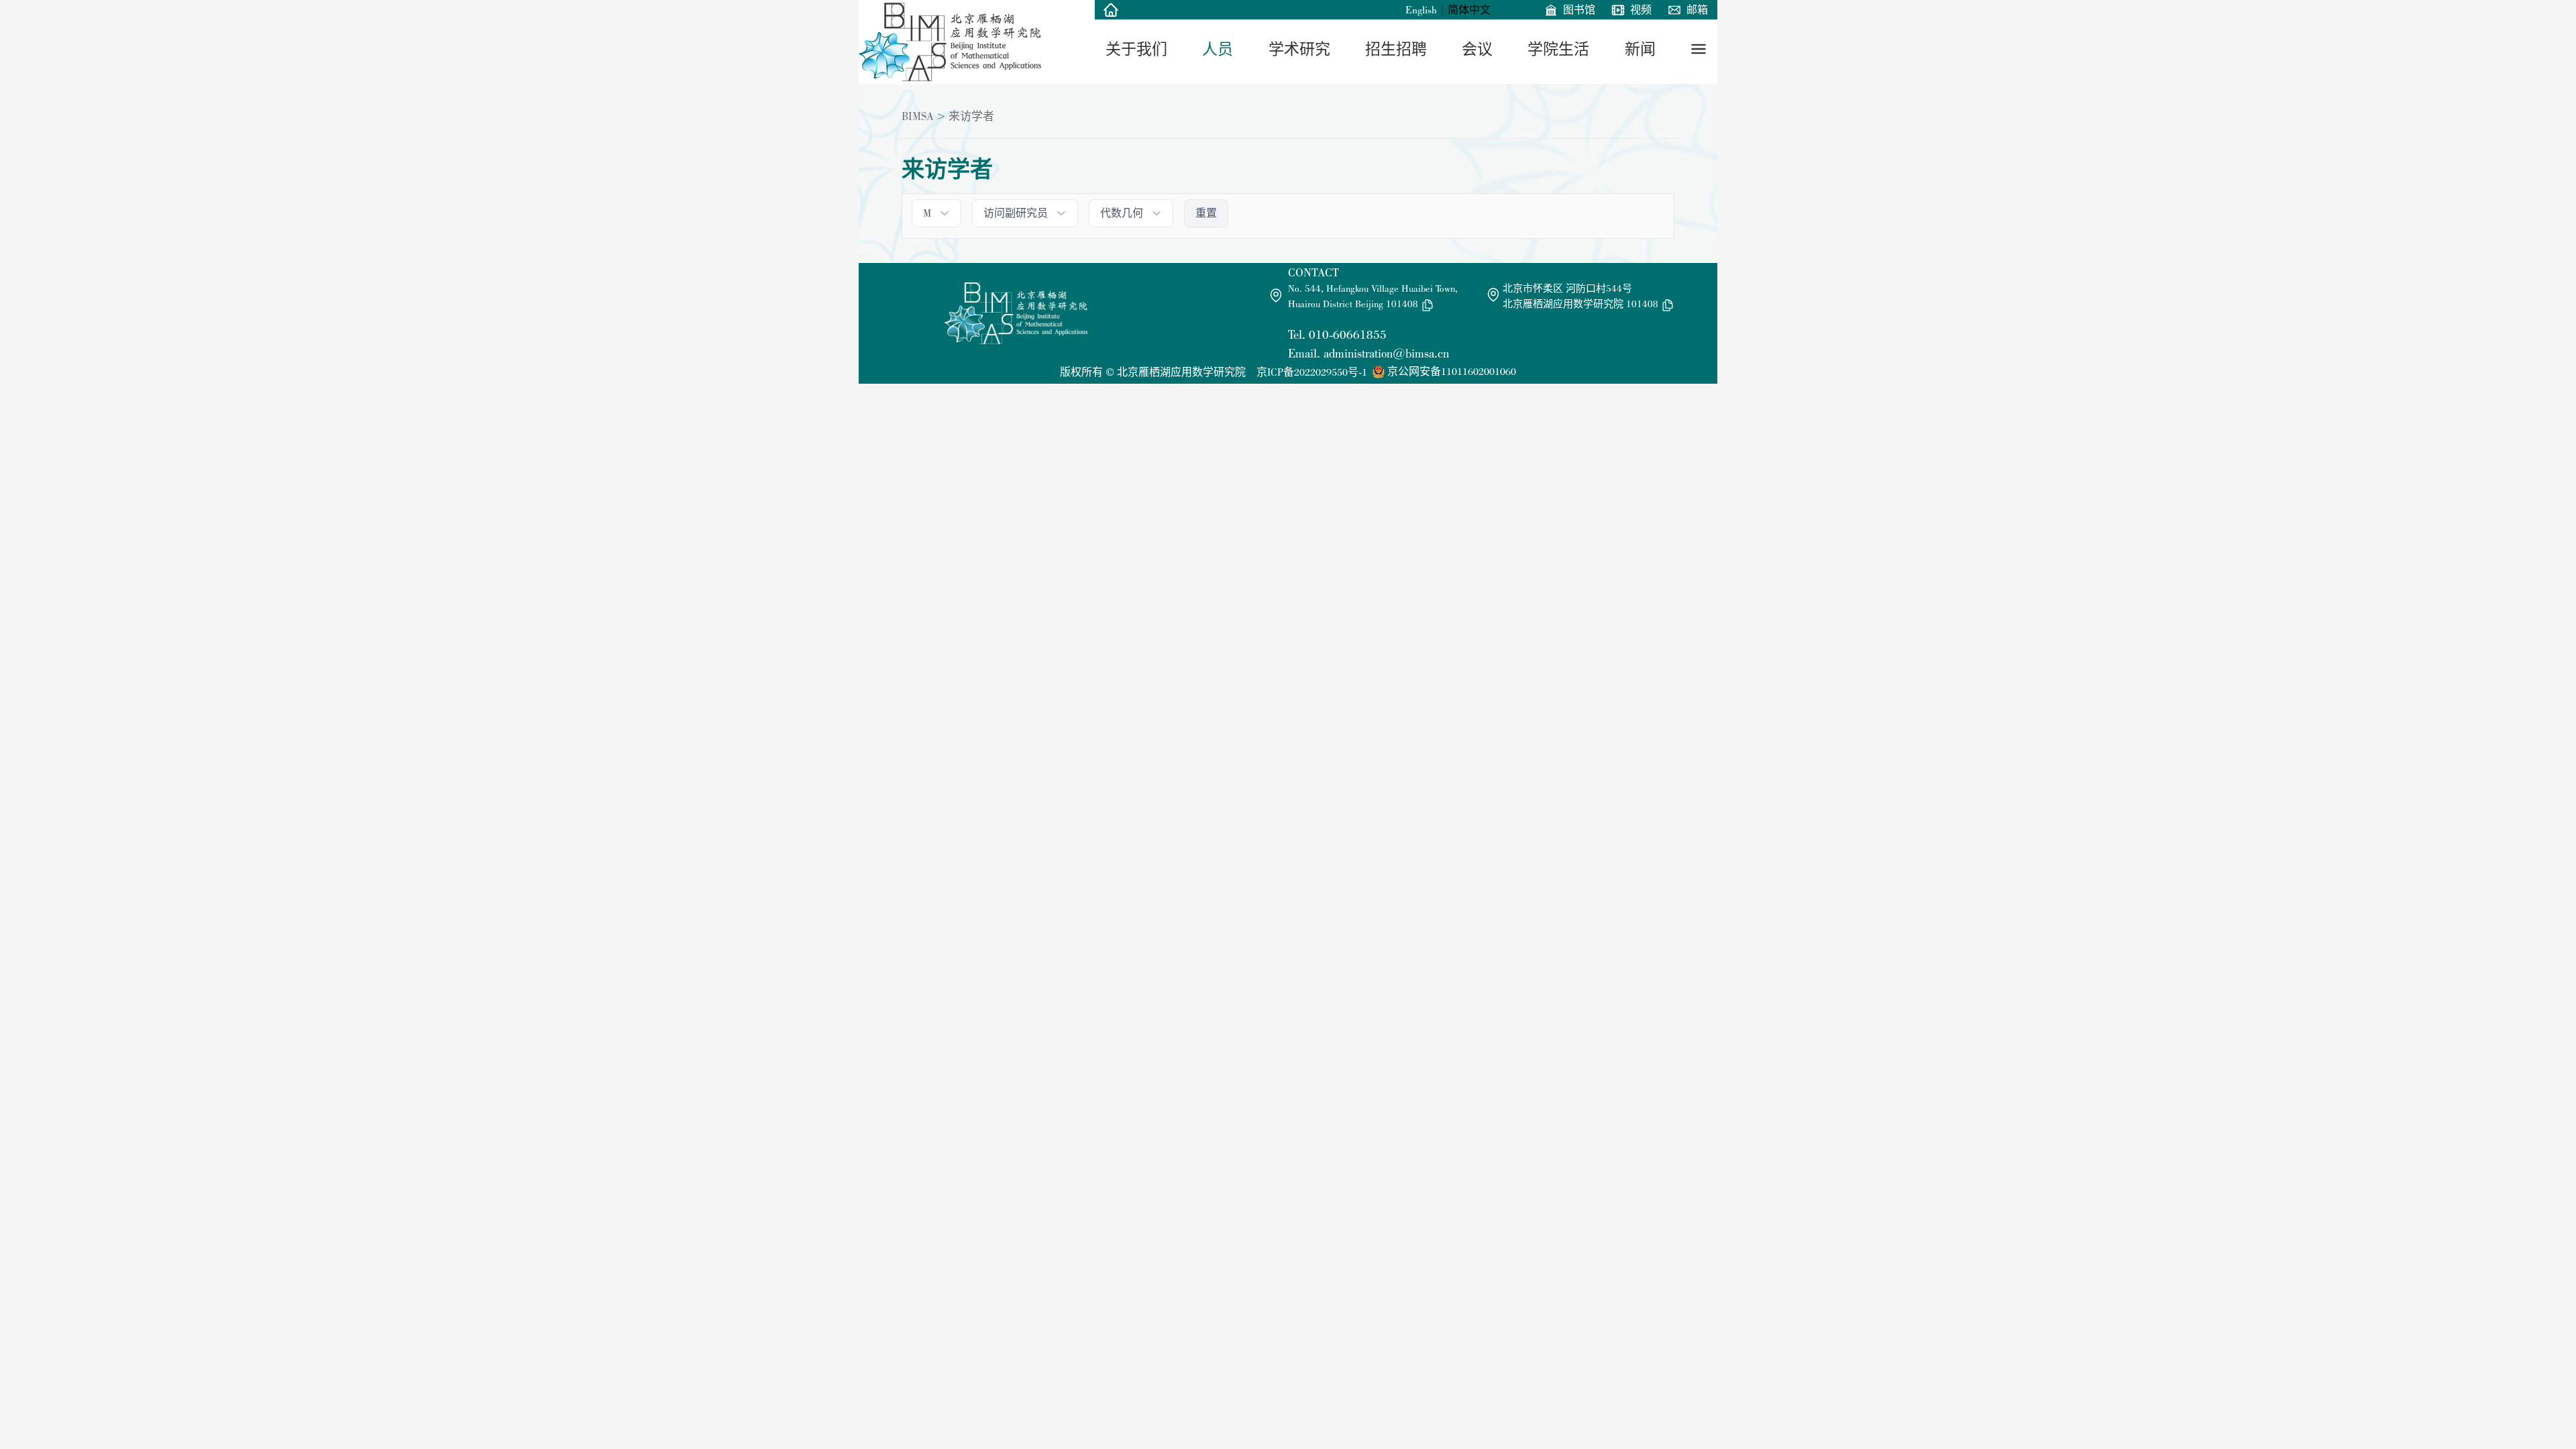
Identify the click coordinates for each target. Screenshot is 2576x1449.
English (1421, 10)
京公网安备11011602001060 (1452, 371)
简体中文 (1469, 10)
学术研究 (1299, 49)
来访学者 (971, 116)
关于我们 (1136, 49)
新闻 (1640, 49)
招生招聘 (1396, 49)
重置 (1206, 213)
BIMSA (918, 116)
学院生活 (1558, 49)
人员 (1218, 49)
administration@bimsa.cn (1386, 353)
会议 (1477, 49)
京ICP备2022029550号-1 (1312, 372)
